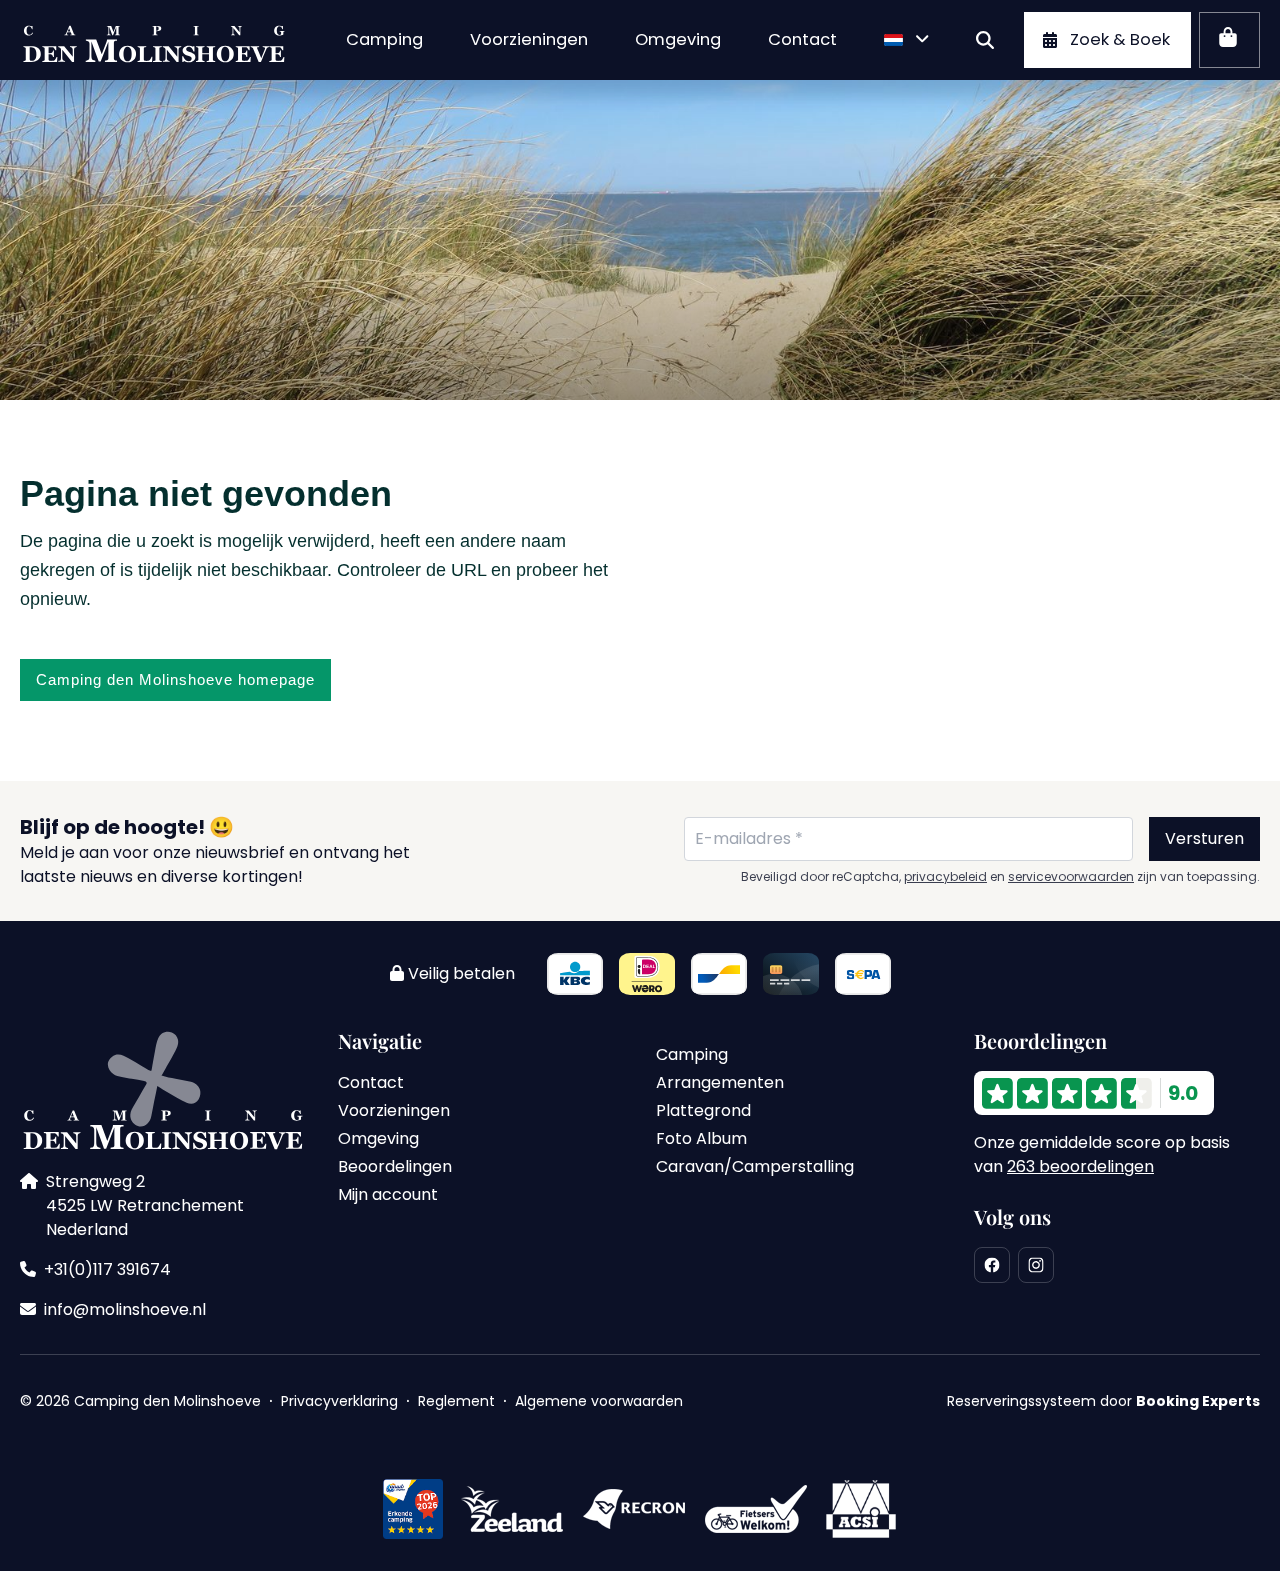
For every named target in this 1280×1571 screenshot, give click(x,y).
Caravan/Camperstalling (755, 1166)
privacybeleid (945, 877)
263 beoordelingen (1080, 1166)
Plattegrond (703, 1110)
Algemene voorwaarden (599, 1401)
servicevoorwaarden (1071, 877)
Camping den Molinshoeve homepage (175, 679)
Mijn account (388, 1194)
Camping (692, 1054)
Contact (371, 1082)
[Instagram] (1036, 1265)
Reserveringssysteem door (1103, 1401)
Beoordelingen (395, 1166)
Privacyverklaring (339, 1401)
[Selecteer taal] (908, 40)
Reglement (456, 1401)
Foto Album (701, 1138)
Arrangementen (720, 1082)
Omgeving (378, 1138)
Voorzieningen (394, 1110)
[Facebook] (992, 1265)
